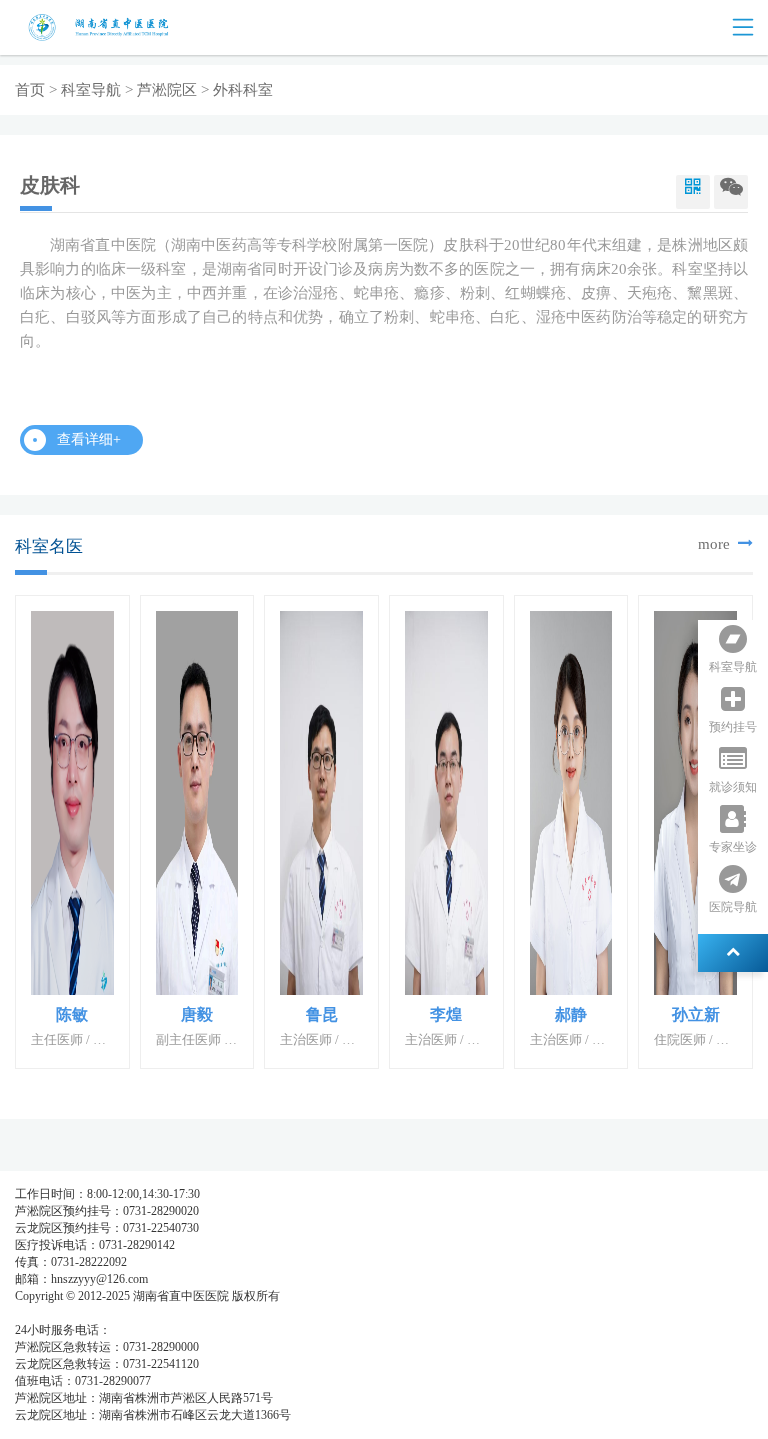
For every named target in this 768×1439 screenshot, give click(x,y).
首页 (30, 90)
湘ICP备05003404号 (66, 1313)
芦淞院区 (167, 90)
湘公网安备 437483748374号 (197, 1313)
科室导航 (91, 90)
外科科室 (243, 90)
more (716, 544)
